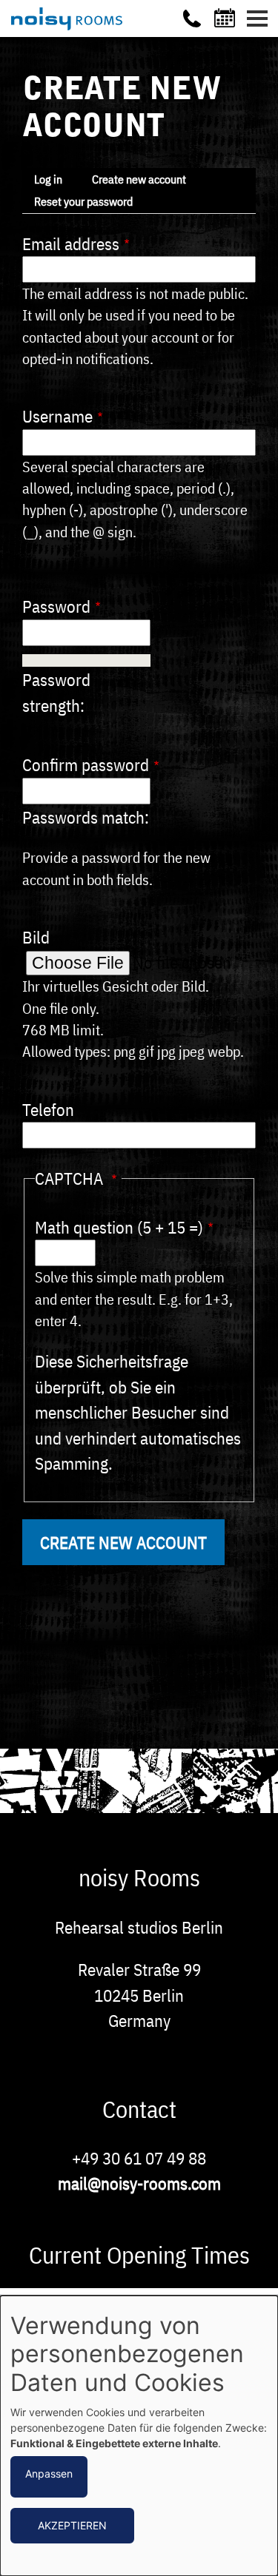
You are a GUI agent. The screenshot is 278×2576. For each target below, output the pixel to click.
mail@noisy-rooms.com (139, 2183)
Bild (36, 937)
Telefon (48, 1109)
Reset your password (83, 201)
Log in (48, 179)
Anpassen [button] (49, 2474)
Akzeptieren (72, 2525)
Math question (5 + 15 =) (119, 1227)
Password (56, 606)
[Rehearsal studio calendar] (227, 18)
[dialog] (139, 2436)
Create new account (139, 179)
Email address (71, 243)
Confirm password (86, 764)
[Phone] (192, 19)
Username (57, 416)
